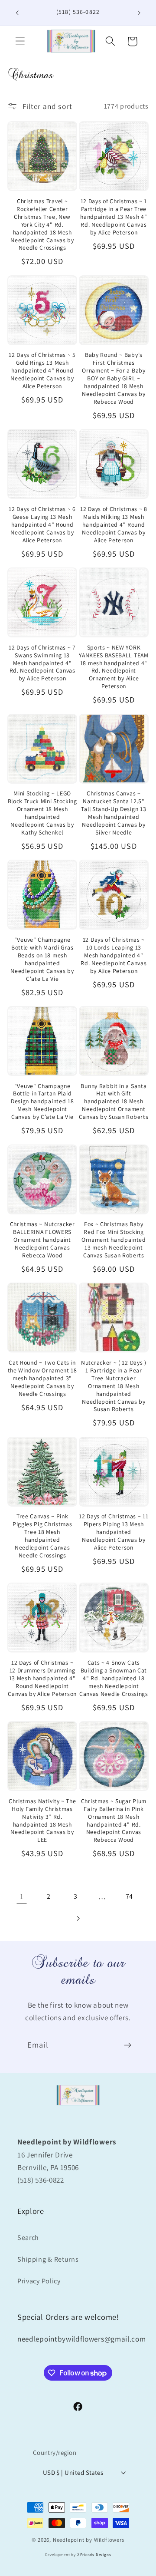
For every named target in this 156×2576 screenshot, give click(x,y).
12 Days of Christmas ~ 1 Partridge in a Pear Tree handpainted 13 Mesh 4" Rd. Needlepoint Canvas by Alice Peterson (114, 217)
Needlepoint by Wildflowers (89, 2540)
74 (129, 1896)
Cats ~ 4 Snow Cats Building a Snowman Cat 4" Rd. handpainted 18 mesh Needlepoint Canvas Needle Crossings (114, 1678)
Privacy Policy (39, 2281)
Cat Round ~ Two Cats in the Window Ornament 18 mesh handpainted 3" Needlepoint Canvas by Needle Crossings (42, 1378)
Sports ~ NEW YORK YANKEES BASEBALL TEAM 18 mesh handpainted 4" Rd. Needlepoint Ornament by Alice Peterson (114, 667)
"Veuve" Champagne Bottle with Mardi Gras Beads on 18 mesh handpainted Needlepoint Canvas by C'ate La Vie (42, 959)
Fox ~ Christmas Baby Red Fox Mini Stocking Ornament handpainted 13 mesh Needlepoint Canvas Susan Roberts (114, 1240)
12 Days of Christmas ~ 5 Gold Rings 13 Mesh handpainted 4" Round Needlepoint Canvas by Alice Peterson (42, 371)
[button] (20, 41)
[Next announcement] (139, 13)
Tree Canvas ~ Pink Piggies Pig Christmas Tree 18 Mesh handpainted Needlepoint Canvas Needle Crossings (42, 1536)
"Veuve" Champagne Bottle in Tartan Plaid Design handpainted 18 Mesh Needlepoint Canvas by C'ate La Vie (42, 1102)
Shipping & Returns (48, 2259)
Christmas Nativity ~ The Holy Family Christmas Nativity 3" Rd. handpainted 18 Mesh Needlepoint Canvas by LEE (42, 1821)
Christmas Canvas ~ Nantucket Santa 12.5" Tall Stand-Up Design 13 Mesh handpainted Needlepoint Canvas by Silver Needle (114, 813)
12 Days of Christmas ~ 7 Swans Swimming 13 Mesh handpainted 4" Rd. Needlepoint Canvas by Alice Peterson (42, 663)
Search (28, 2238)
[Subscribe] (128, 2045)
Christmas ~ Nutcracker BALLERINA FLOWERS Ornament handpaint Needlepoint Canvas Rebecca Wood (42, 1240)
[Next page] (78, 1918)
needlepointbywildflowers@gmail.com (81, 2339)
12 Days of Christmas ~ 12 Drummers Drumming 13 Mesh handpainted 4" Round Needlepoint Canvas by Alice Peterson (42, 1678)
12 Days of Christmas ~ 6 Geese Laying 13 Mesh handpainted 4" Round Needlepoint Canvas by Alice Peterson (42, 525)
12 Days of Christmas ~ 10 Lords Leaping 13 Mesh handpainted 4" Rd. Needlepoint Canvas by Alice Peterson (114, 955)
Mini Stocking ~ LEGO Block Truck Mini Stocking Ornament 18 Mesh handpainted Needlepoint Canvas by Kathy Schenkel (42, 813)
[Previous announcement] (17, 13)
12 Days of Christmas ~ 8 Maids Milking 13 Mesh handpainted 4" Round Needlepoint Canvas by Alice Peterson (114, 525)
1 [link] (22, 1896)
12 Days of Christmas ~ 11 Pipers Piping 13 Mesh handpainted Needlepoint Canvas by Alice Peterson (114, 1532)
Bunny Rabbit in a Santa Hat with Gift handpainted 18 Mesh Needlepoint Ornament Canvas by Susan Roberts (114, 1102)
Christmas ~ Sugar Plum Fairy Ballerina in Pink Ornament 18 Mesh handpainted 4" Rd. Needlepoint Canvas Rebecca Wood (114, 1821)
